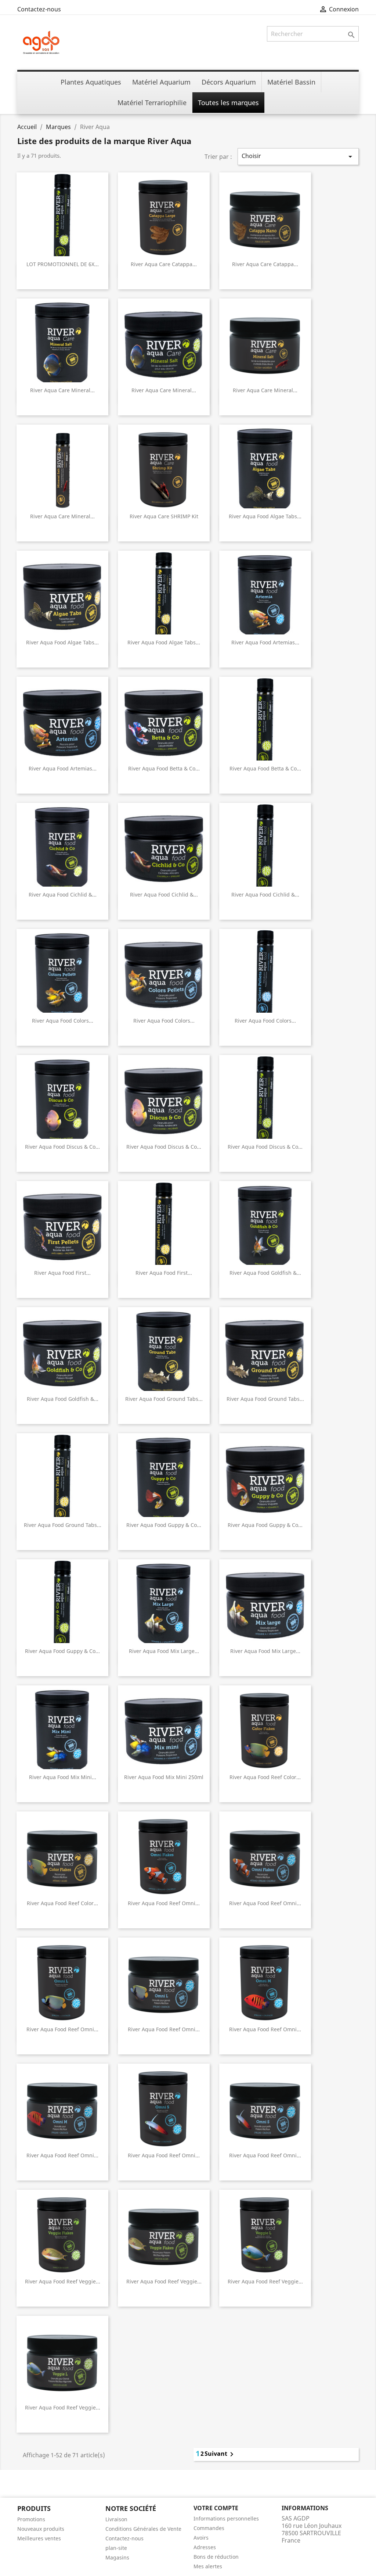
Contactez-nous (39, 9)
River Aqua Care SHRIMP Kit (164, 516)
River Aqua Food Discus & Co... (62, 1147)
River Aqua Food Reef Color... (265, 1777)
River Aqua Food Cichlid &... (63, 895)
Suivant (220, 2454)
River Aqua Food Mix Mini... (63, 1777)
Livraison (116, 2519)
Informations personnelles (226, 2518)
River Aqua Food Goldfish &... (265, 1273)
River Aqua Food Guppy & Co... (164, 1525)
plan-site (116, 2548)
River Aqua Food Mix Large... (164, 1651)
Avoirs (201, 2538)
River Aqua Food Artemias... (265, 642)
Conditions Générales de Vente (143, 2529)
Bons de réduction (216, 2557)
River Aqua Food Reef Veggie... (63, 2281)
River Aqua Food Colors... (63, 1021)
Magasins (117, 2557)
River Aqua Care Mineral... (62, 390)
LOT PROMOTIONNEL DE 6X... (63, 264)
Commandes (209, 2528)
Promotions (31, 2519)
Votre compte (216, 2508)
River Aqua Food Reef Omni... (164, 1903)
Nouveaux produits (41, 2529)
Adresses (205, 2547)
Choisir (298, 156)
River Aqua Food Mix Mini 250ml (164, 1777)
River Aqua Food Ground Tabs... (164, 1399)
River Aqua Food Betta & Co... (164, 768)
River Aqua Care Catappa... (164, 264)
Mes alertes (208, 2566)
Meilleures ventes (39, 2538)
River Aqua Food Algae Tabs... (265, 516)
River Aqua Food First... (62, 1273)
